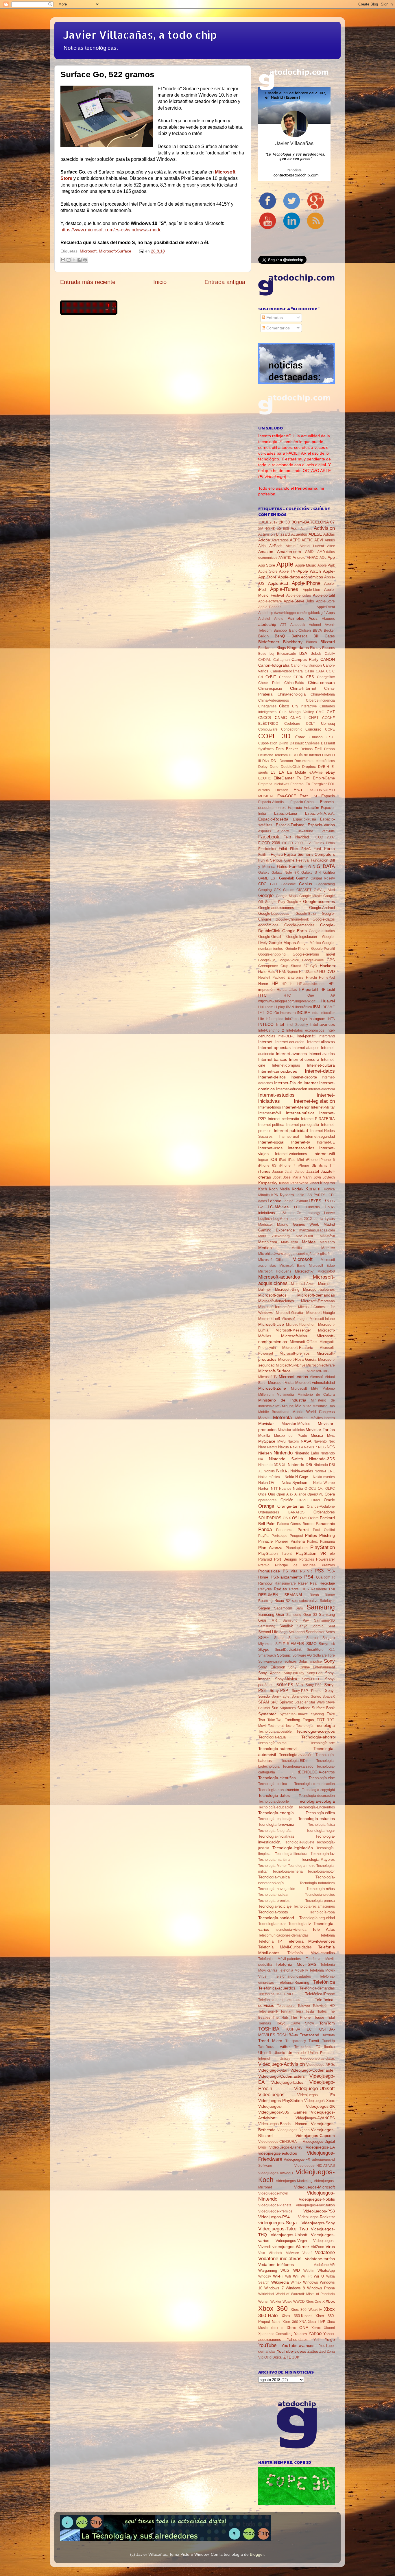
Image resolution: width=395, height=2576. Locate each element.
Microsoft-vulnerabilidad (315, 1383)
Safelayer (327, 1601)
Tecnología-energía (276, 1813)
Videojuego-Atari (273, 2070)
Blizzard (328, 642)
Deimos (307, 749)
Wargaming (268, 2270)
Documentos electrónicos (315, 761)
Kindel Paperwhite (294, 1183)
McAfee (309, 1242)
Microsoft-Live (271, 1324)
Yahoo (315, 2333)
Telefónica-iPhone (320, 1994)
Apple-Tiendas (270, 607)
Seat (331, 1626)
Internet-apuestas (274, 1048)
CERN (299, 677)
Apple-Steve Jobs (299, 601)
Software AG (302, 1655)
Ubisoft (265, 2053)
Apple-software (270, 601)
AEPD (295, 540)
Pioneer (282, 1541)
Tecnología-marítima (274, 1860)
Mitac (307, 1406)
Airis (262, 546)
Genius (306, 884)
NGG (322, 1447)
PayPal (264, 1536)
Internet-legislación (314, 1101)
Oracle (329, 1500)
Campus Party (305, 659)
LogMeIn (280, 1219)
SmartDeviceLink (288, 1650)
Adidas (329, 534)
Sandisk (286, 1626)
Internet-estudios (276, 1095)
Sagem (264, 1608)
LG (326, 1201)
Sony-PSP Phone (307, 1691)
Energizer (319, 784)
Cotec (300, 737)
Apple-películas (299, 595)
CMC (320, 712)
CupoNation (268, 743)
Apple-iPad (278, 583)
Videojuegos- (270, 2106)
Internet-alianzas (321, 1042)
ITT (332, 1166)
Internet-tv (301, 1142)
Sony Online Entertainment (312, 1667)
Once (262, 1494)
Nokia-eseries (302, 1471)
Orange (266, 1506)
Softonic (284, 1655)
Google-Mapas (282, 943)
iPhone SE (307, 1166)
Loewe (330, 1213)
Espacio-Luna (286, 813)
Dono (274, 767)
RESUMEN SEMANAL (281, 1595)
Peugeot (296, 1536)
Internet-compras (286, 1065)
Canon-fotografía (274, 665)
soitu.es (291, 1662)
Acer (295, 528)
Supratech (288, 1708)
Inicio (160, 282)
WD (297, 2270)
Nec (332, 1441)
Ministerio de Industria (282, 1400)
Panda (265, 1529)
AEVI (319, 540)
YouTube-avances (298, 2345)
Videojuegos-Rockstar (316, 2217)
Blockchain (267, 648)
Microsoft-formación (275, 1307)
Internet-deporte (304, 1077)
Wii (296, 2276)
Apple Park (326, 565)
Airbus (330, 540)
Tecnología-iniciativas (276, 1836)
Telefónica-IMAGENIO (275, 1994)
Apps (331, 613)
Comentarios (277, 328)
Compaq (328, 723)
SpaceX (329, 1697)
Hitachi (311, 978)
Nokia (282, 1471)
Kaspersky (268, 1183)
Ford (317, 849)
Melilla (297, 1248)
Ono (272, 1494)
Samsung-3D (324, 1620)
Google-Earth (295, 931)
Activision (324, 528)
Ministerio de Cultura (316, 1395)
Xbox (330, 2301)
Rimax (330, 1595)
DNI (274, 761)
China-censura (321, 683)
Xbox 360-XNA (295, 2322)
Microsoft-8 (326, 1271)
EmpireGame (324, 778)
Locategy (313, 1213)
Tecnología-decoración (317, 1796)
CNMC (281, 718)
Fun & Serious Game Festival (284, 860)
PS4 (309, 1577)
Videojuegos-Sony (318, 2223)
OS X (287, 1518)
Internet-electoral (322, 1089)
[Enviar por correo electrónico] (63, 260)
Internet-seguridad (320, 1136)
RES (305, 1589)
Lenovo (275, 1201)
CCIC (331, 671)
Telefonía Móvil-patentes (279, 1959)
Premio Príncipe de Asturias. (287, 1565)
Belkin (263, 636)
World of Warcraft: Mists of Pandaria (305, 2294)
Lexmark (301, 1201)
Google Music (311, 896)
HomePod (327, 978)
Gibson (289, 890)
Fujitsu (277, 854)
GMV (318, 890)
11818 (263, 522)
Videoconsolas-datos (317, 2058)
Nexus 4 (297, 1447)
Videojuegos (271, 2094)
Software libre (324, 1655)
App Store (267, 565)
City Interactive (304, 706)
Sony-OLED (311, 1679)
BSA (303, 653)
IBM (316, 1007)
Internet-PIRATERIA (318, 1119)
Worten (264, 2302)
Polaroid (265, 1559)
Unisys (285, 2059)
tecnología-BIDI (294, 1761)
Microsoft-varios (293, 1377)
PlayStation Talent (275, 1553)
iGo (276, 1013)
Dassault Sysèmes (305, 743)
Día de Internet (309, 755)
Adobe (264, 540)
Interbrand (327, 1036)
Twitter (284, 2046)
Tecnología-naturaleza (317, 1883)
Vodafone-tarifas (320, 2259)
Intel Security (297, 1025)
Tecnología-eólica (320, 1813)
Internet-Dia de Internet (296, 1083)
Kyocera (287, 1195)
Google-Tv (266, 960)
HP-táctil (328, 990)
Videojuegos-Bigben (294, 2130)
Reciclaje (327, 1583)
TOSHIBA (269, 2029)
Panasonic (325, 1524)
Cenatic (285, 677)
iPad (283, 1160)
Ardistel (264, 619)
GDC (262, 884)
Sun (275, 1708)
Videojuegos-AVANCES (315, 2118)
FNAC (306, 849)
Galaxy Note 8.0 (285, 873)
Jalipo (300, 1172)
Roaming (265, 1601)
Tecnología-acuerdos (316, 1731)
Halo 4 (273, 972)
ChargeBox (326, 677)
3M (261, 529)
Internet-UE (326, 1142)
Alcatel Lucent (312, 546)
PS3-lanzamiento (286, 1577)
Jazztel (313, 1171)
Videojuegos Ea (316, 2095)
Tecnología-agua (272, 1737)
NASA (306, 1441)
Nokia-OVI (267, 1483)
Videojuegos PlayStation (280, 2101)
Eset (304, 796)
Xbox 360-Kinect (297, 2316)
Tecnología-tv (300, 1924)
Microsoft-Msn (294, 1336)
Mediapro (327, 1242)
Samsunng (267, 1626)
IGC (269, 1013)
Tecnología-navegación (277, 1889)
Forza (330, 849)
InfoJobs (292, 1019)
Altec (331, 546)
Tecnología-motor (321, 1871)
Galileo (329, 872)
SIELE (280, 1644)
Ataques (328, 619)
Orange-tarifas (291, 1506)
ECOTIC (265, 778)
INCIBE (303, 1013)
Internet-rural (289, 1137)
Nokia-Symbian (294, 1483)
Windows (311, 2282)
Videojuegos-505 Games (283, 2112)
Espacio (328, 796)
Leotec (288, 1201)
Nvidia (298, 1489)
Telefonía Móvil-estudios (311, 1953)
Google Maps (287, 896)
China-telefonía (323, 694)
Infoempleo (275, 1019)
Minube (288, 1406)
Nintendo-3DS (322, 1459)
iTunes (264, 1171)
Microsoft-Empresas (318, 1301)
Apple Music (306, 565)
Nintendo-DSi (300, 1465)
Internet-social (271, 1142)
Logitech (265, 1219)
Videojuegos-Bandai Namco (283, 2124)
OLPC (330, 1489)
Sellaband (297, 1632)
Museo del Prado (290, 1436)
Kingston (327, 1183)
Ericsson (282, 790)
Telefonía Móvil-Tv (293, 1970)
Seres (330, 1632)
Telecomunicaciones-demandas (283, 1935)
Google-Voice (288, 960)
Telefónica (324, 1982)
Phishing (327, 1535)
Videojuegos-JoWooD (276, 2173)
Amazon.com (289, 552)
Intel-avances (323, 1024)
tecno (290, 1726)
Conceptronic (292, 729)
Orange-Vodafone (321, 1506)
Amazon (266, 552)
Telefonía (328, 1935)
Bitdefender (269, 642)
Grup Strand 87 (294, 966)
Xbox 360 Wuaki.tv (306, 2310)
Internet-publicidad (291, 1131)
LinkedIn (313, 1207)
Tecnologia (305, 1726)
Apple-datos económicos (300, 577)
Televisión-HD (324, 2006)
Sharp (279, 1638)
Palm (271, 1524)
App (331, 557)
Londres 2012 (301, 1219)
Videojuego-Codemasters (282, 2076)
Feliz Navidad (296, 837)
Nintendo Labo (307, 1453)
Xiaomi (329, 2328)
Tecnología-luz (323, 1854)
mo (332, 1406)
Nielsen (265, 1453)
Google (266, 895)
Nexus (284, 1447)
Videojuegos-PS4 (274, 2217)
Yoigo (330, 2339)
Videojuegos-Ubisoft (289, 2235)
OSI (295, 1518)
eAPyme (316, 772)
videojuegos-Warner (291, 2247)
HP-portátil (308, 989)
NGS (331, 1447)
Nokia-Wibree (324, 1483)
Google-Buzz (306, 914)
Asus (313, 618)
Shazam (295, 1638)
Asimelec (296, 618)
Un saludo (297, 2053)
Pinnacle (265, 1541)
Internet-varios (301, 1148)
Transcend (310, 2035)
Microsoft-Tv (268, 1377)
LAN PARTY (315, 1195)
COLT (310, 724)
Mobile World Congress (314, 1412)
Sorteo (316, 1697)
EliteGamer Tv (287, 778)
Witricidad (266, 2294)
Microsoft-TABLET (321, 1371)
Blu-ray (316, 648)
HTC (262, 995)
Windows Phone (321, 2288)
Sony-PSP (279, 1690)
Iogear (263, 1160)
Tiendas (265, 2023)
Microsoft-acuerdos (279, 1277)
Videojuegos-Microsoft (314, 2187)
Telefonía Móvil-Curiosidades (285, 1947)
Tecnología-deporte (274, 1801)
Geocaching (325, 884)
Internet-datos (320, 1071)
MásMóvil (327, 1236)
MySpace (267, 1441)
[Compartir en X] (74, 260)
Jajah (289, 1172)
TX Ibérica (325, 2047)
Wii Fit (306, 2276)
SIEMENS (296, 1644)
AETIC (307, 540)
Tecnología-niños (321, 1889)
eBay (330, 772)
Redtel (294, 1589)
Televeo (304, 2006)
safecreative (309, 1601)
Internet (265, 1042)
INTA (331, 1019)
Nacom (293, 1441)
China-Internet (303, 688)
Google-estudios (322, 931)
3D (288, 522)
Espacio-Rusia (304, 819)
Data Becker (287, 749)
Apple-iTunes (284, 589)
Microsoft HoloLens (275, 1271)
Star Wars (317, 1702)
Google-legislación (302, 937)
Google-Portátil (323, 949)
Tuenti (314, 2041)
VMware (292, 2253)
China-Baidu (294, 683)
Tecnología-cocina (273, 1784)
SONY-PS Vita (290, 1685)
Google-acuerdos (319, 901)
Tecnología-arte (323, 1743)
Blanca (311, 642)
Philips (311, 1535)
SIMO (311, 1644)
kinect (314, 1183)
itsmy (323, 1166)
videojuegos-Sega (277, 2223)
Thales (321, 2011)
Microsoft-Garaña (289, 1313)
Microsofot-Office (271, 1260)
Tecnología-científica (277, 1778)
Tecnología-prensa (320, 1901)
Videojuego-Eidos (287, 2082)
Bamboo (280, 630)
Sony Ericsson (272, 1667)
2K (281, 522)
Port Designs (286, 1559)
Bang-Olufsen (300, 630)
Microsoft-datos (272, 1295)
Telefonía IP (270, 1941)
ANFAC (313, 558)
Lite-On (296, 1213)
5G (279, 529)
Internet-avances (291, 1054)
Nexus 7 (310, 1447)
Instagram (317, 1019)
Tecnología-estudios (316, 1819)
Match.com (268, 1242)
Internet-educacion (292, 1089)
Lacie (300, 1195)
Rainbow (265, 1583)
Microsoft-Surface (115, 251)
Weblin (309, 2271)
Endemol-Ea (300, 784)
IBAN (290, 1007)
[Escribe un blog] (69, 260)
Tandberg (292, 1720)
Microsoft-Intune (322, 1319)
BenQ (280, 636)
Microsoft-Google (321, 1313)
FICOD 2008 (269, 843)
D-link (283, 743)
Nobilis (269, 1471)
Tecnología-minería (288, 1871)
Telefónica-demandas (317, 1988)
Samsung (321, 1607)
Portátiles (307, 1559)
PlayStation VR (311, 1553)
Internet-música (300, 1113)
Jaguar (278, 1172)
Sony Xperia (269, 1673)
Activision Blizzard (274, 534)
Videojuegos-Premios (275, 2211)
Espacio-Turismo (290, 825)
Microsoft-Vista (281, 1383)
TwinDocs (266, 2047)
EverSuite (327, 831)
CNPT (314, 718)
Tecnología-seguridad (317, 1918)
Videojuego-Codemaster (313, 2070)
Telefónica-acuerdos (277, 1988)
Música (317, 1435)
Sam (299, 1608)
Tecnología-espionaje (275, 1819)
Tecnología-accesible (275, 1732)
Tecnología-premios (274, 1901)
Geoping (265, 890)
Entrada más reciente (88, 282)
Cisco (284, 706)
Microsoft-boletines (319, 1289)
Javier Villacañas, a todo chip (140, 35)
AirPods (276, 546)
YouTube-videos (291, 2351)
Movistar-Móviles (296, 1424)
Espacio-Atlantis (271, 802)
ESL (315, 796)
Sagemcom (283, 1608)
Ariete (279, 619)
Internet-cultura (321, 1065)
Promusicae (269, 1571)
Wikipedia (280, 2282)
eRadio (264, 790)
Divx (266, 761)
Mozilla (264, 1435)
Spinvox (286, 1702)
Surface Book (323, 1708)
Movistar (266, 1423)
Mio (298, 1406)
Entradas (274, 318)
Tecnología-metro (302, 1866)
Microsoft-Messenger (293, 1330)
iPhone (312, 1160)
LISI (283, 1213)
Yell (316, 2340)
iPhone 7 (287, 1166)
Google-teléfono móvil (314, 954)
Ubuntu (279, 2053)
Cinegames (267, 706)
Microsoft (88, 251)
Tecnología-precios (320, 1895)
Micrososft (299, 1389)
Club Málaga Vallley (296, 712)
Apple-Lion (311, 590)
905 (286, 529)
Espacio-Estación (303, 807)
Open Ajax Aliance (291, 1494)
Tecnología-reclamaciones (314, 1906)
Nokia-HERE (325, 1471)
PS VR (306, 1571)
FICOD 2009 (292, 843)
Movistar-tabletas (291, 1430)
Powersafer (325, 1559)
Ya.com (300, 2334)
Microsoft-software (321, 1365)
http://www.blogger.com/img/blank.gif (287, 1001)
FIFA (308, 843)
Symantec (267, 1714)
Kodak (298, 1189)
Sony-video (300, 1697)
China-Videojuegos (274, 700)
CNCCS (265, 718)
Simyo (324, 1644)
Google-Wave (313, 960)
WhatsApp (326, 2270)
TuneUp (328, 2041)
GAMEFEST (268, 878)
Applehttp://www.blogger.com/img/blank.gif (291, 613)
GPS (331, 960)
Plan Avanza (270, 1548)
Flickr (294, 849)
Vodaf (307, 2253)
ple (332, 1554)
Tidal (331, 2018)
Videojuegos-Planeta (275, 2205)
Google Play (275, 902)
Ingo (303, 1019)
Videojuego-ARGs (321, 2065)
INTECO (266, 1024)
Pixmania (327, 1541)
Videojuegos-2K (320, 2106)
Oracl (316, 1500)
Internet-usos (270, 1148)
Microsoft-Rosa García (297, 1359)
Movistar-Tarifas (320, 1430)
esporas (265, 831)
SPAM (264, 1702)
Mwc (331, 1435)
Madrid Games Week (298, 1224)
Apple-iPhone (306, 583)
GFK (277, 890)
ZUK (296, 2357)
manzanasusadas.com (317, 1230)
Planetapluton (297, 1548)
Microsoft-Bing (287, 1289)
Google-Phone (297, 949)
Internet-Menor (296, 1107)
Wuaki (287, 2302)
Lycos (330, 1219)
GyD (314, 966)
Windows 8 (295, 2288)
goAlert (329, 890)
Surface (304, 1708)
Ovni (304, 1518)
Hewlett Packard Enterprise (281, 978)
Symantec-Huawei (294, 1714)
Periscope (279, 1536)
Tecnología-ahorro (318, 1737)
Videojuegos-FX (297, 2159)
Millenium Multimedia (276, 1395)
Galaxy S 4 (311, 873)
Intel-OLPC (286, 1036)
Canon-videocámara (287, 671)
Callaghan (282, 660)
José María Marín (298, 1177)
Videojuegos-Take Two (283, 2229)
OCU (312, 1489)
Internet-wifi (324, 1154)
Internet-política (271, 1125)
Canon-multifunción (306, 665)
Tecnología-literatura (291, 1854)
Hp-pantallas (287, 990)
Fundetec (298, 866)
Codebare (292, 724)
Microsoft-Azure (303, 1284)
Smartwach (267, 1655)
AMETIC (285, 558)
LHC (298, 1207)
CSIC (331, 737)
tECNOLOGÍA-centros (316, 1772)
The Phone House (307, 2017)
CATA (320, 671)
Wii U (319, 2276)
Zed (322, 2351)
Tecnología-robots (273, 1912)
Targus (308, 1720)
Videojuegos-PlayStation (315, 2205)
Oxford (313, 1518)
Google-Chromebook (292, 919)
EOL (331, 784)
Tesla (310, 2011)
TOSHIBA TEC (299, 2029)
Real (314, 1583)
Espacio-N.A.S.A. (320, 813)
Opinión (287, 1500)
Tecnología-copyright (318, 1790)
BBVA (317, 630)
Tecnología (325, 1725)
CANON (328, 659)
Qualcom (323, 1577)
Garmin (302, 878)
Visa (262, 2253)
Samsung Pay (296, 1620)
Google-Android (322, 908)
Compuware (268, 729)
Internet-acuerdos (290, 1042)
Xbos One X (315, 2302)
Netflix (272, 1447)
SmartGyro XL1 (321, 1650)
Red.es (280, 1589)
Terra (299, 2011)
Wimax (296, 2282)
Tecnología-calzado (298, 1766)
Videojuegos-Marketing (294, 2181)
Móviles (301, 1418)
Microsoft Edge (322, 1266)
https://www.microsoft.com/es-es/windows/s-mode (111, 230)
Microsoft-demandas (316, 1295)
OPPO (302, 1500)
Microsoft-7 (304, 1271)
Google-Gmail (270, 937)
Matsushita (290, 1242)
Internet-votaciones (291, 1154)
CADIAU (265, 660)
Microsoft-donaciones (276, 1301)
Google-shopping (272, 954)
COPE (330, 729)
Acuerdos (299, 534)
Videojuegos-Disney (286, 2147)
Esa (298, 790)
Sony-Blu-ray (294, 1673)
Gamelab (287, 878)
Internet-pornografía (303, 1125)
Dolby (263, 767)
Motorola (282, 1417)
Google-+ (294, 902)
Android (299, 557)
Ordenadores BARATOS (281, 1512)
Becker (329, 630)
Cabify (330, 654)
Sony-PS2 (314, 1685)
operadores (267, 1500)
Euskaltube (304, 831)
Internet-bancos (273, 1059)
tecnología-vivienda (291, 1930)
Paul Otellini (324, 1530)
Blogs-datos (298, 648)
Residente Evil (323, 1589)
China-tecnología (292, 694)
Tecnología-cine (322, 1778)
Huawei (328, 1001)
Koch (263, 1189)
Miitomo (329, 1389)
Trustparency (296, 2041)
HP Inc (288, 984)
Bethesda (299, 636)
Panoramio (285, 1530)
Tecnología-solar (272, 1924)
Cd (261, 677)
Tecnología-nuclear (273, 1895)
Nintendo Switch (286, 1459)
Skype (264, 1649)
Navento (320, 1441)
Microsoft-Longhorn (301, 1325)
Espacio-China (302, 802)
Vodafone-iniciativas (280, 2258)
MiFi (314, 1389)
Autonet (315, 625)
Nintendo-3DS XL (272, 1465)
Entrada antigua (225, 282)
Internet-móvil (270, 1113)
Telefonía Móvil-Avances (311, 1941)
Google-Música (309, 943)
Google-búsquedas (274, 913)
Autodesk (298, 625)
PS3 (319, 1571)
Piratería (298, 1541)
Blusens (328, 648)
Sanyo (302, 1626)
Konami (313, 1189)
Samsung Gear (271, 1615)
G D (312, 867)
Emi (307, 778)
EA (281, 772)
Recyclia (265, 1589)
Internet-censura (304, 1059)
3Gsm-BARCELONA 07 (313, 522)
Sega (284, 1632)
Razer (303, 1583)
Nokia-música (269, 1477)
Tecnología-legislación (293, 1848)
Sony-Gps (315, 1673)
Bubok (316, 653)
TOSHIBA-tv (288, 2035)
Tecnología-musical (274, 1877)
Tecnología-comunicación (315, 1784)
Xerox (316, 2328)
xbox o (277, 2328)
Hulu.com (266, 1007)
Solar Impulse (310, 1662)
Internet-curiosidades (278, 1071)
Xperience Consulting (275, 2334)
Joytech (329, 1177)
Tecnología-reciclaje (275, 1906)
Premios (328, 1565)
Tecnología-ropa (322, 1912)
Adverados (280, 540)
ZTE (287, 2357)
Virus (330, 2247)
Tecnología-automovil (278, 1749)
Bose (262, 654)
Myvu (282, 1441)
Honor (263, 984)
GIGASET (304, 890)
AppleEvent (326, 607)
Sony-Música (286, 1679)
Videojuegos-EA (320, 2147)
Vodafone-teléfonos (276, 2265)
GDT (274, 884)
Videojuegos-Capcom (315, 2136)
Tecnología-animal (273, 1743)
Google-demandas (299, 925)
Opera (330, 1494)
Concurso (313, 729)
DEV (292, 755)
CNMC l (298, 718)
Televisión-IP (268, 2011)
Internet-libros (270, 1107)
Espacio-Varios (321, 825)
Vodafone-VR (324, 2265)
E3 (273, 772)
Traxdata (328, 2035)
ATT (283, 625)
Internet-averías (322, 1054)
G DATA (326, 866)
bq (272, 653)
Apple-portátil (324, 595)
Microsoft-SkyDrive (291, 1365)
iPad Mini (296, 1160)
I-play (280, 1007)
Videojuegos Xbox (320, 2101)
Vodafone (325, 2252)
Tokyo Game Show (295, 2023)
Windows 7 (274, 2288)
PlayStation (323, 1547)
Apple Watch (309, 571)
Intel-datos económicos (305, 1030)
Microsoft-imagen (295, 1319)
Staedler (301, 1702)
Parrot (303, 1530)
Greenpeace (268, 966)
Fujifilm (264, 855)
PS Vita (290, 1571)
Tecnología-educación (276, 1807)
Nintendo (283, 1453)
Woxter (276, 2302)
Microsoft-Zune (272, 1388)
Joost (277, 1177)
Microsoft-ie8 (269, 1319)
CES (310, 677)
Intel (280, 1024)
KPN (275, 1195)
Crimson (316, 737)
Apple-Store (325, 601)
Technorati (276, 1726)
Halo (262, 971)
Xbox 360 (273, 2308)
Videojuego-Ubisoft (314, 2088)
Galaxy (264, 873)
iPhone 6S (267, 1166)
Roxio (279, 1601)
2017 (274, 522)
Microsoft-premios (295, 1353)
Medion (265, 1248)
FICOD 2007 (324, 837)
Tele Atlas (324, 1929)
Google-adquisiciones (276, 908)
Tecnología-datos (274, 1795)
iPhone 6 (327, 1160)
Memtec (328, 1248)
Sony (329, 1661)
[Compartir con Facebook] (80, 260)
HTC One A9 (309, 995)
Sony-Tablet (281, 1697)
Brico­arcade (287, 654)
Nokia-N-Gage (296, 1477)
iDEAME (328, 1007)
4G (267, 529)
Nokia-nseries (324, 1477)
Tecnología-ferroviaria (276, 1824)
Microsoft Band (292, 1266)
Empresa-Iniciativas (274, 784)
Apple (285, 564)
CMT (331, 712)
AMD (309, 552)
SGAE (264, 1638)
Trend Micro (270, 2041)
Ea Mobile (297, 772)
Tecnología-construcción (279, 1790)
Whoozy (265, 2276)
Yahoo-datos (297, 2340)
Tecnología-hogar (321, 1831)
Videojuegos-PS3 (319, 2211)
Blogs (281, 648)
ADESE (315, 534)
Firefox (319, 843)
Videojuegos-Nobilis (317, 2199)
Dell (318, 749)
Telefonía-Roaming (294, 1982)
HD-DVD (327, 971)
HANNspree (289, 972)
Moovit (264, 1418)
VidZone (318, 2247)
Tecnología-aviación (296, 1755)
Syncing (318, 1714)
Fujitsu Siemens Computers (309, 854)
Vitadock (275, 2253)
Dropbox (309, 767)
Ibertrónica (304, 1007)
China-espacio (270, 688)
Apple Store (268, 571)
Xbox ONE (297, 2328)
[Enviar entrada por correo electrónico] (141, 251)
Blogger (257, 2554)
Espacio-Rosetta (273, 819)
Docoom (286, 761)
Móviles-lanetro (323, 1418)
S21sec (292, 1601)
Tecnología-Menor (273, 1866)
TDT (321, 1720)
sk (333, 1644)
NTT (274, 1489)
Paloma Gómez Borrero (296, 1524)
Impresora (288, 1013)
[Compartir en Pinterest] (85, 260)
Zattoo (313, 2351)
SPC (274, 1702)
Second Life (268, 1632)
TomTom (327, 2023)
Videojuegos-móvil (273, 2193)
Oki (321, 1488)
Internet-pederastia (283, 1119)
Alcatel (291, 546)
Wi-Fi (278, 2276)
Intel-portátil (307, 1036)
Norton (264, 1488)
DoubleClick (290, 767)
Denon (330, 749)
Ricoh (314, 1595)
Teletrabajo (286, 2006)
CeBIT (271, 677)
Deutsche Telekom (273, 755)
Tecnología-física (322, 1825)
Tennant (287, 2011)
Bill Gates (324, 636)
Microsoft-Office (303, 1342)
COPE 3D (274, 736)
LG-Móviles (278, 1207)
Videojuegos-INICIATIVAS (315, 2166)
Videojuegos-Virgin (291, 2241)
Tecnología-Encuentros (317, 1807)
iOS (274, 1159)
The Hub (280, 2018)
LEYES (315, 1201)
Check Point (269, 683)
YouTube (267, 2345)
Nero (262, 1447)
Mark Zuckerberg (274, 1236)
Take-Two (275, 1720)
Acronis (306, 529)
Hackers (327, 966)
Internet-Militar (323, 1107)
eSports (283, 831)
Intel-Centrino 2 (271, 1030)
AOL (323, 558)
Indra (315, 1013)
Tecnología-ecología (316, 1801)
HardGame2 (309, 972)
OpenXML (315, 1494)
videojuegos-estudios (278, 2153)
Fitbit (283, 849)
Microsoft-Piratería (298, 1348)
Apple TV (287, 571)
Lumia (318, 1219)
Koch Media (279, 1189)
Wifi (288, 2276)
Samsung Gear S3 (302, 1615)
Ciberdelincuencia (320, 700)
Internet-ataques (306, 1048)
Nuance (285, 1489)
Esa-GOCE (287, 796)
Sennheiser (315, 1632)
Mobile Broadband (274, 1412)
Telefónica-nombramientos (279, 2000)
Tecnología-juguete (299, 1842)
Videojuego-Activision (282, 2064)
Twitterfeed (303, 2047)
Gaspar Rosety (323, 878)
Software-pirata (270, 1662)
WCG (285, 2270)
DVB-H (324, 767)
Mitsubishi (321, 1406)
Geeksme (288, 884)
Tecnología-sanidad (276, 1918)
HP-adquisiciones (311, 984)
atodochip (267, 624)
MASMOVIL (305, 1236)
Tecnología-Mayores (318, 1859)
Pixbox (312, 1541)
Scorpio (318, 1626)
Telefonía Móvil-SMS (296, 1964)
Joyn (317, 1177)
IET (261, 1013)
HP (275, 983)
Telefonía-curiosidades (293, 1976)
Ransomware (285, 1583)
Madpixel (265, 1225)
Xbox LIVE (316, 2322)
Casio (309, 671)
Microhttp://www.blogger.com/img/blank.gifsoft (294, 1254)
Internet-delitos (272, 1077)
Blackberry (293, 642)
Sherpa (312, 1638)
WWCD (299, 2302)
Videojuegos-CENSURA (277, 2142)
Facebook (269, 837)
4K (273, 529)
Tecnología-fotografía (275, 1831)
